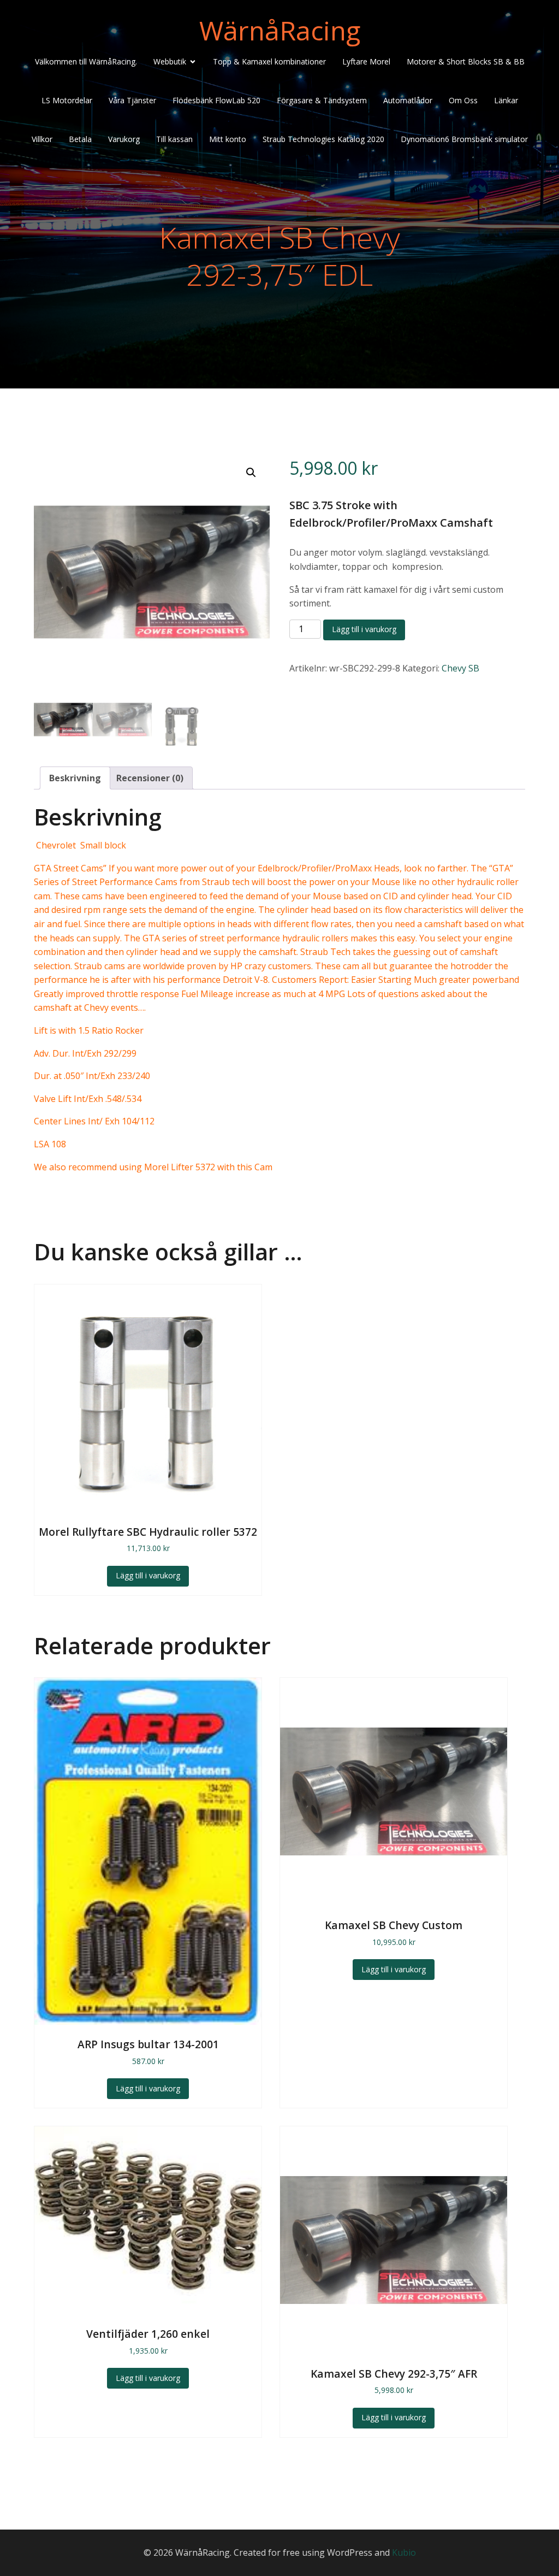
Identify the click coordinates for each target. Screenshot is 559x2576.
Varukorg (124, 139)
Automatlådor (408, 100)
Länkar (506, 100)
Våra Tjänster (132, 100)
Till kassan (174, 139)
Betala (80, 139)
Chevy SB (460, 668)
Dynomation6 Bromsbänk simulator (464, 139)
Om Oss (463, 100)
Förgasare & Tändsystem (322, 100)
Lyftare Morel (366, 61)
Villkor (42, 139)
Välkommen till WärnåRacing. (86, 61)
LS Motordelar (67, 100)
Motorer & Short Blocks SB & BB (466, 61)
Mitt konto (228, 139)
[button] (251, 473)
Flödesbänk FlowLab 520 (216, 100)
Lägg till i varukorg (364, 629)
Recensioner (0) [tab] (150, 778)
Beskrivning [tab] (75, 778)
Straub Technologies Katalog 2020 (323, 139)
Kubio (404, 2553)
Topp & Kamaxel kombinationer (269, 61)
